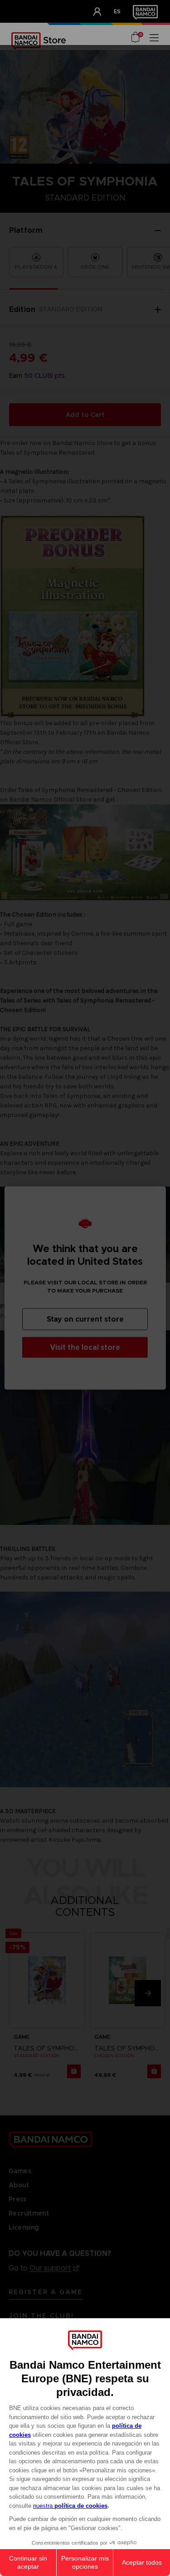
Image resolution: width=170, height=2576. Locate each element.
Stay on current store (85, 1319)
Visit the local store (85, 1347)
